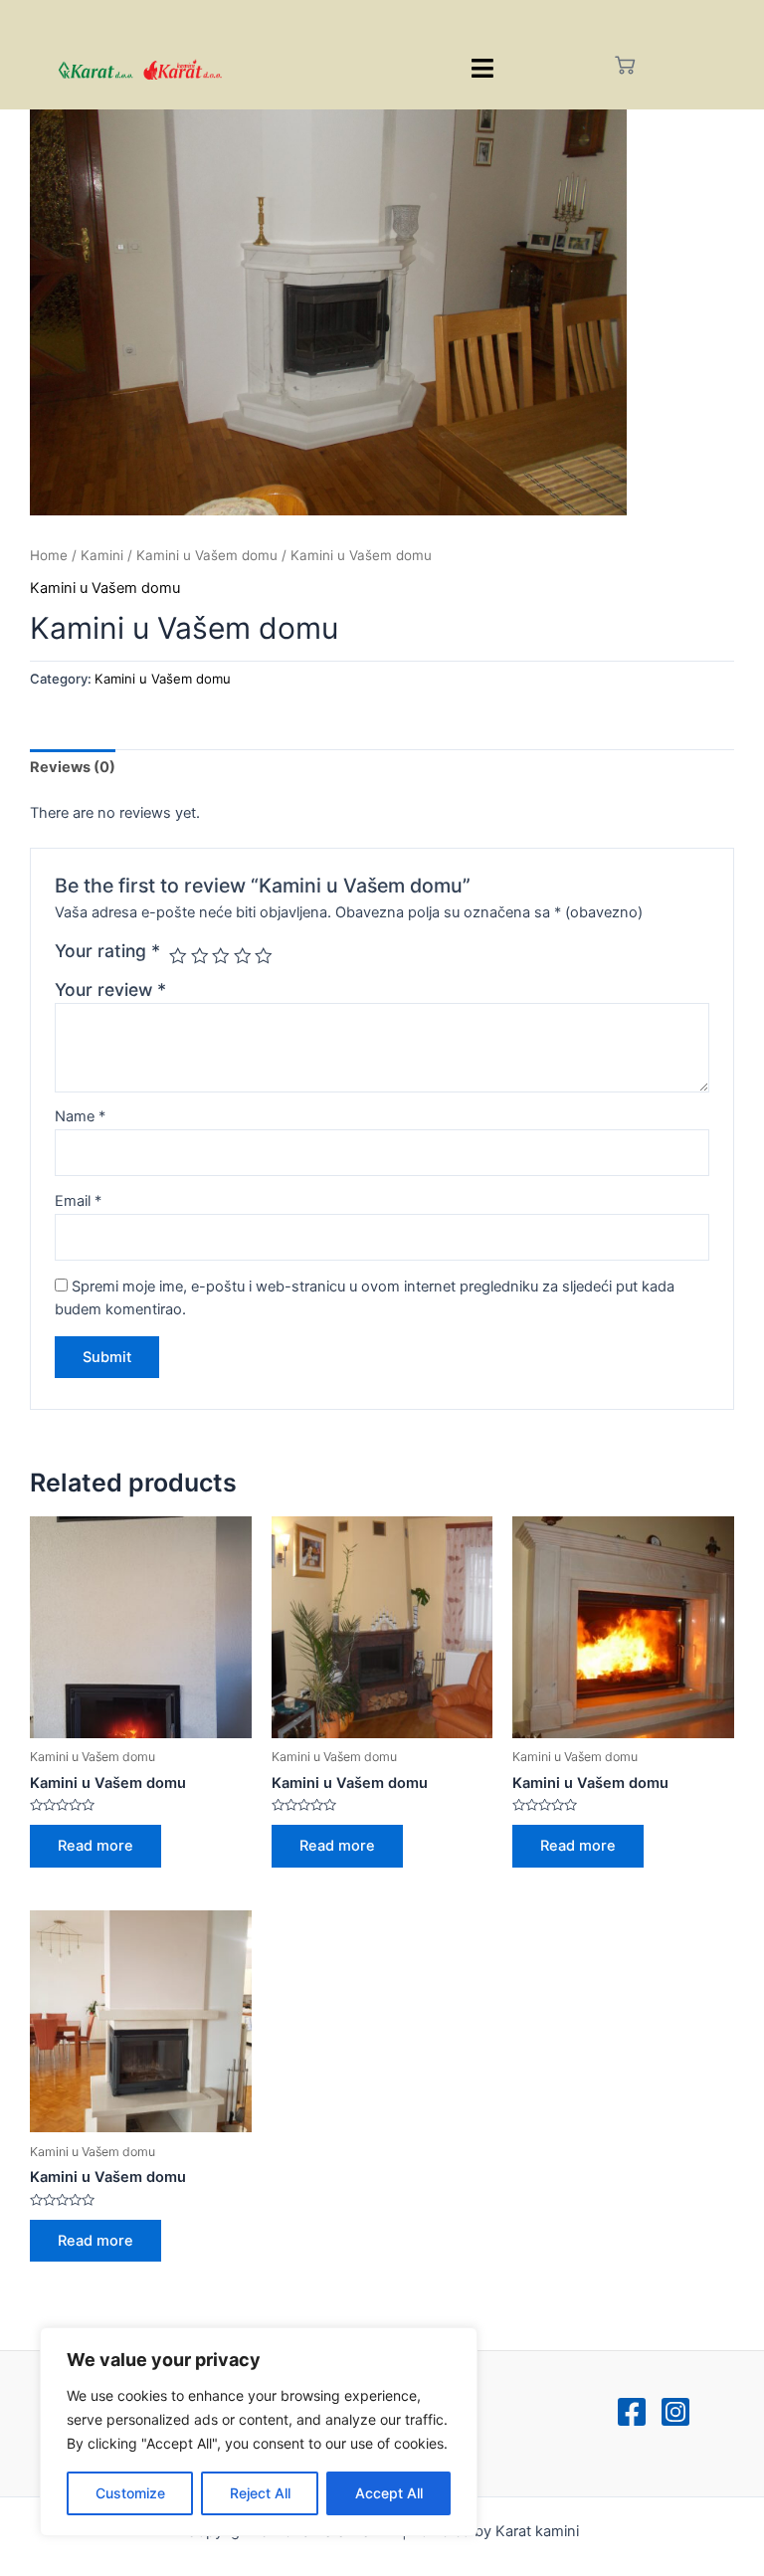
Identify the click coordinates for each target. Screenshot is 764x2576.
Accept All (389, 2493)
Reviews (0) (73, 767)
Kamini (102, 555)
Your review (110, 990)
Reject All (260, 2493)
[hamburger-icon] (483, 68)
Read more (95, 1846)
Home (49, 555)
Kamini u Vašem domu (207, 555)
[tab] (73, 768)
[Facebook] (632, 2412)
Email (78, 1201)
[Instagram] (675, 2412)
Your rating (107, 951)
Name (80, 1116)
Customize (130, 2493)
